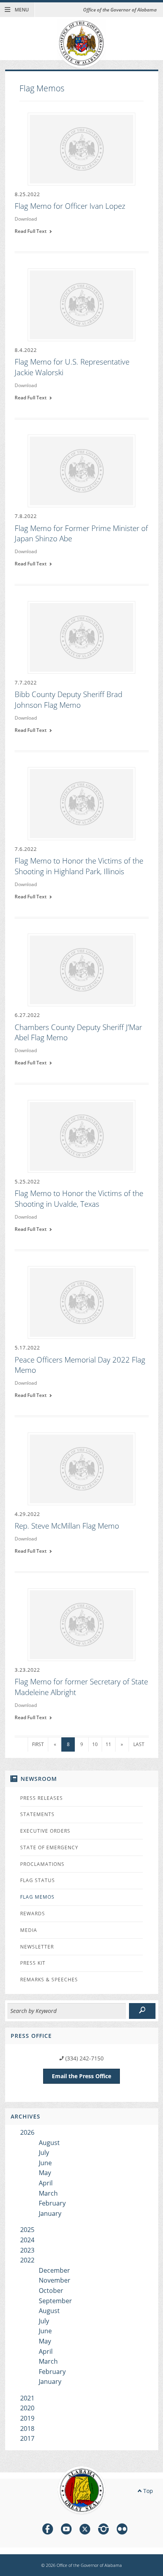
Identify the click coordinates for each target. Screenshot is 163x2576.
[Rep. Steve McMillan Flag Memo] (81, 1468)
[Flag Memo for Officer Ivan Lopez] (81, 148)
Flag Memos (37, 1897)
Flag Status (38, 1880)
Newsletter (37, 1947)
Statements (37, 1814)
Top (147, 2491)
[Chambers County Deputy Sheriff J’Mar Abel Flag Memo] (81, 969)
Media (29, 1930)
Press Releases (42, 1798)
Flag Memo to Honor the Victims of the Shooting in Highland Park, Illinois (79, 866)
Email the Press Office (81, 2076)
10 (95, 1744)
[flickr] (122, 2530)
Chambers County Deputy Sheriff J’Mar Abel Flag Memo (78, 1033)
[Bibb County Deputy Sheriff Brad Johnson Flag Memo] (81, 637)
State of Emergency (49, 1847)
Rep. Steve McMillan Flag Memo (67, 1526)
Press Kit (33, 1963)
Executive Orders (45, 1831)
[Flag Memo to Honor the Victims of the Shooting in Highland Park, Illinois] (81, 803)
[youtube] (66, 2530)
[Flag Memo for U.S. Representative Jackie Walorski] (81, 304)
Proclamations (42, 1864)
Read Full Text (32, 231)
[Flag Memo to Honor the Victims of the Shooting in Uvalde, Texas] (81, 1136)
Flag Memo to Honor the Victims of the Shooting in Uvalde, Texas (79, 1199)
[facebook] (48, 2530)
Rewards (33, 1914)
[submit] (142, 2011)
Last (139, 1744)
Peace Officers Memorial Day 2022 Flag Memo (80, 1365)
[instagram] (103, 2530)
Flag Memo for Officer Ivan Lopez (70, 206)
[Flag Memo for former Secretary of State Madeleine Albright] (81, 1624)
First (38, 1744)
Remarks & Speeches (49, 1980)
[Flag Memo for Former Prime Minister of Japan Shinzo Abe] (81, 471)
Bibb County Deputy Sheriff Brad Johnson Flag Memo (68, 700)
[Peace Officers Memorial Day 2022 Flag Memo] (81, 1302)
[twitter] (85, 2530)
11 (108, 1744)
